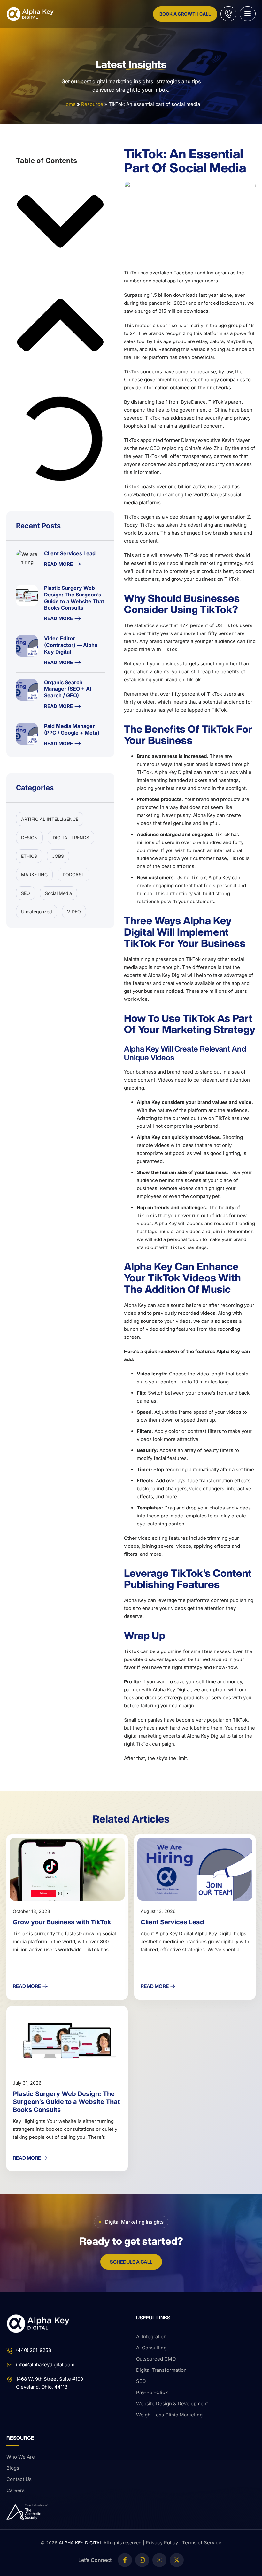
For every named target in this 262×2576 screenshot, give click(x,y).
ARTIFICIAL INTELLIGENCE (50, 819)
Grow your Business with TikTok (62, 1922)
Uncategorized (37, 912)
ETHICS (29, 856)
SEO (26, 893)
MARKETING (34, 875)
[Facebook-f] (125, 2560)
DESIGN (29, 838)
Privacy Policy (162, 2543)
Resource (92, 104)
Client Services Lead (172, 1922)
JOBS (58, 856)
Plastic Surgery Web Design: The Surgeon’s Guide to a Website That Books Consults (66, 2102)
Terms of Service (202, 2543)
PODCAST (73, 875)
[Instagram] (142, 2560)
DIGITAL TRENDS (71, 838)
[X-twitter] (177, 2560)
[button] (60, 223)
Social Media (58, 893)
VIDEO (74, 912)
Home (69, 104)
